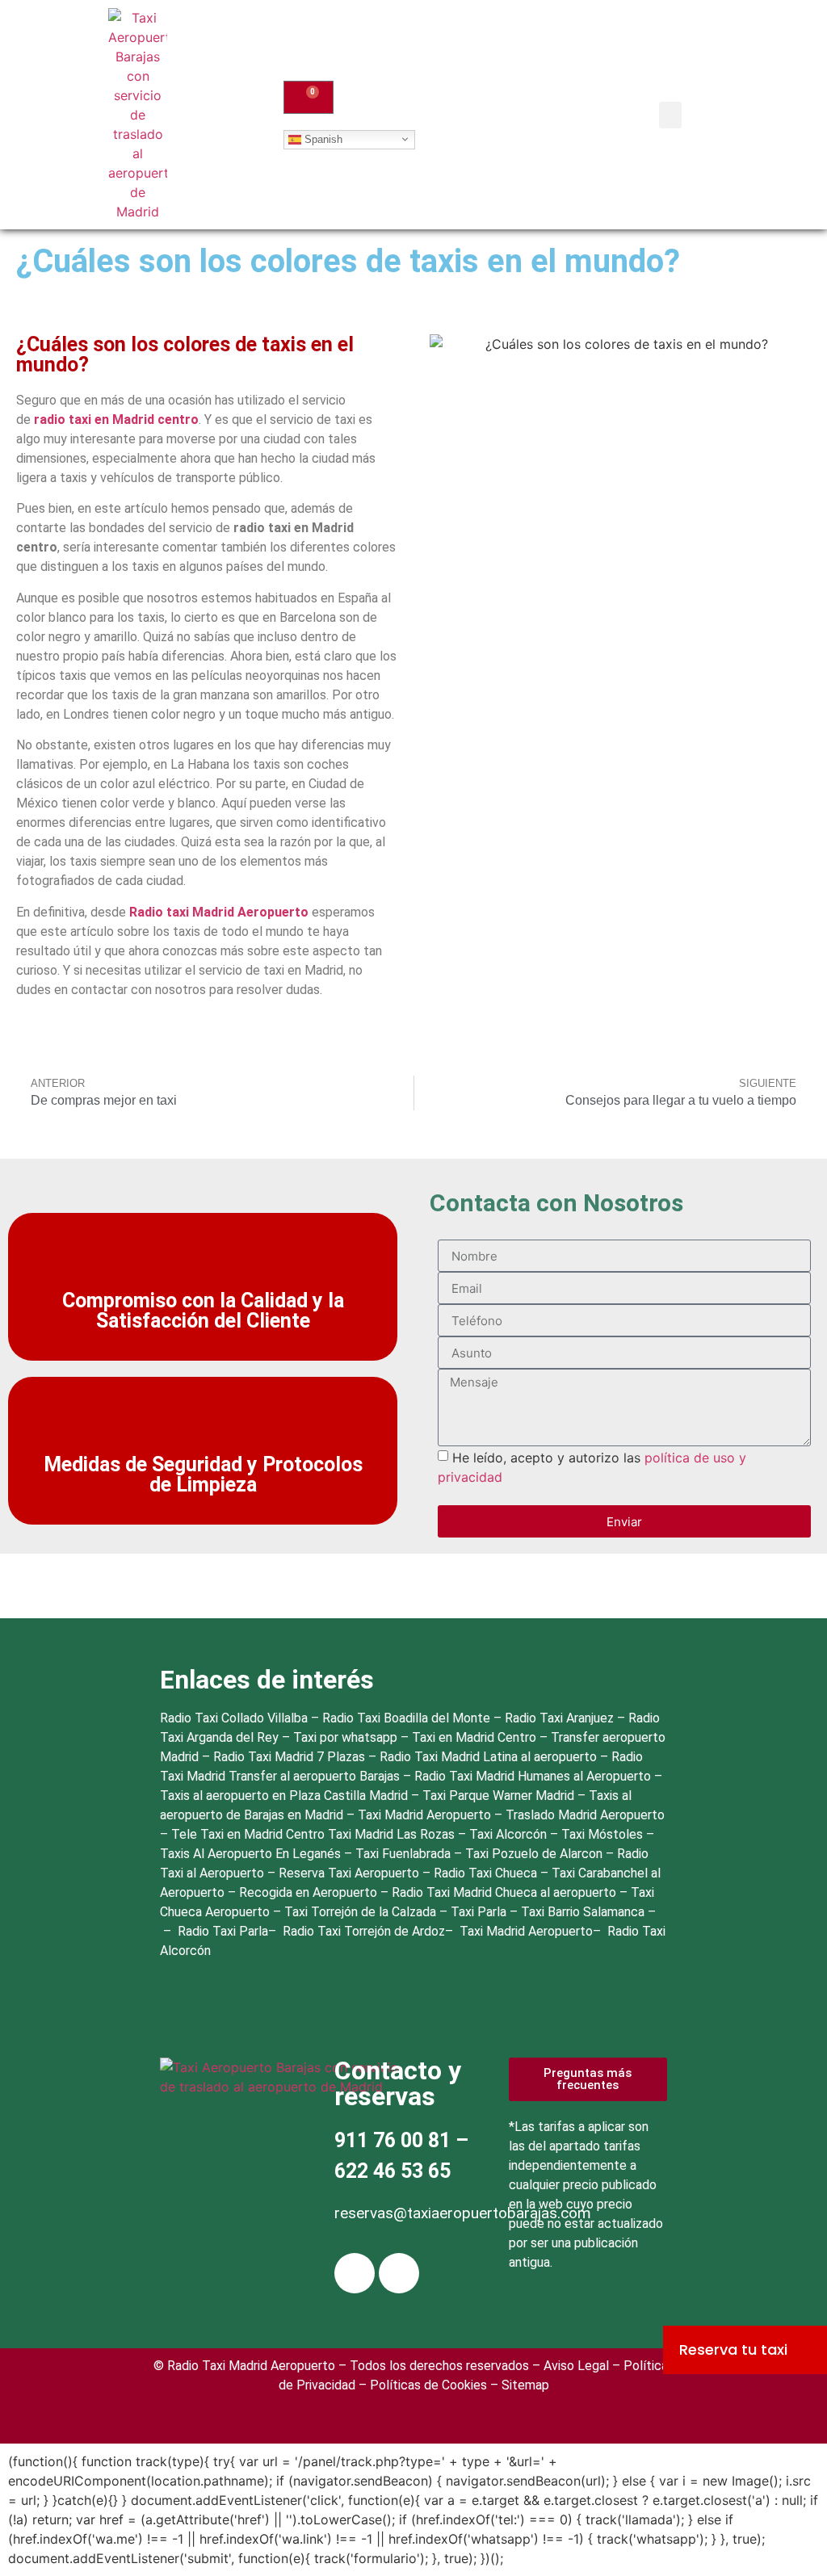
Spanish (322, 138)
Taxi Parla (480, 1912)
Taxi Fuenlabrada (405, 1854)
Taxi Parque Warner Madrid (500, 1796)
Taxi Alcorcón (510, 1834)
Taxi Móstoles (604, 1834)
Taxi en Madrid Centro (474, 1737)
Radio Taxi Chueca (487, 1873)
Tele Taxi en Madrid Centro (250, 1834)
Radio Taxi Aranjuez (559, 1718)
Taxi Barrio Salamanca (584, 1912)
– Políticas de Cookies (421, 2385)
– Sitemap (518, 2385)
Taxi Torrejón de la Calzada (362, 1912)
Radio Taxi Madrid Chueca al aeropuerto (506, 1892)
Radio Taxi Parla (223, 1931)
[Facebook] (355, 2273)
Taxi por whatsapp (345, 1737)
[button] (670, 115)
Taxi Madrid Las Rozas (393, 1834)
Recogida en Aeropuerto (310, 1892)
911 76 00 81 (393, 2140)
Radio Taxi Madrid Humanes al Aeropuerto (534, 1776)
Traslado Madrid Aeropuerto (585, 1815)
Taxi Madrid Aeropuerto (426, 1815)
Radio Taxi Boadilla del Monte (406, 1718)
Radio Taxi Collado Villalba (234, 1718)
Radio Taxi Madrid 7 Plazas (289, 1757)
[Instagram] (399, 2273)
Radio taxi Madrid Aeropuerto (219, 912)
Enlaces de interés (267, 1680)
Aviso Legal (576, 2366)
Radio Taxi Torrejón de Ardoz (364, 1931)
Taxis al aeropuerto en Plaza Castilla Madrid (285, 1796)
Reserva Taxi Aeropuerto (351, 1873)
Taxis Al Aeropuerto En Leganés (252, 1854)
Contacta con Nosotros (556, 1203)
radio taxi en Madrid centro (116, 420)
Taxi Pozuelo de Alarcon (535, 1854)
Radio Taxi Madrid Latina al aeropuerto (488, 1757)
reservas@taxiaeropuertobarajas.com (463, 2213)
